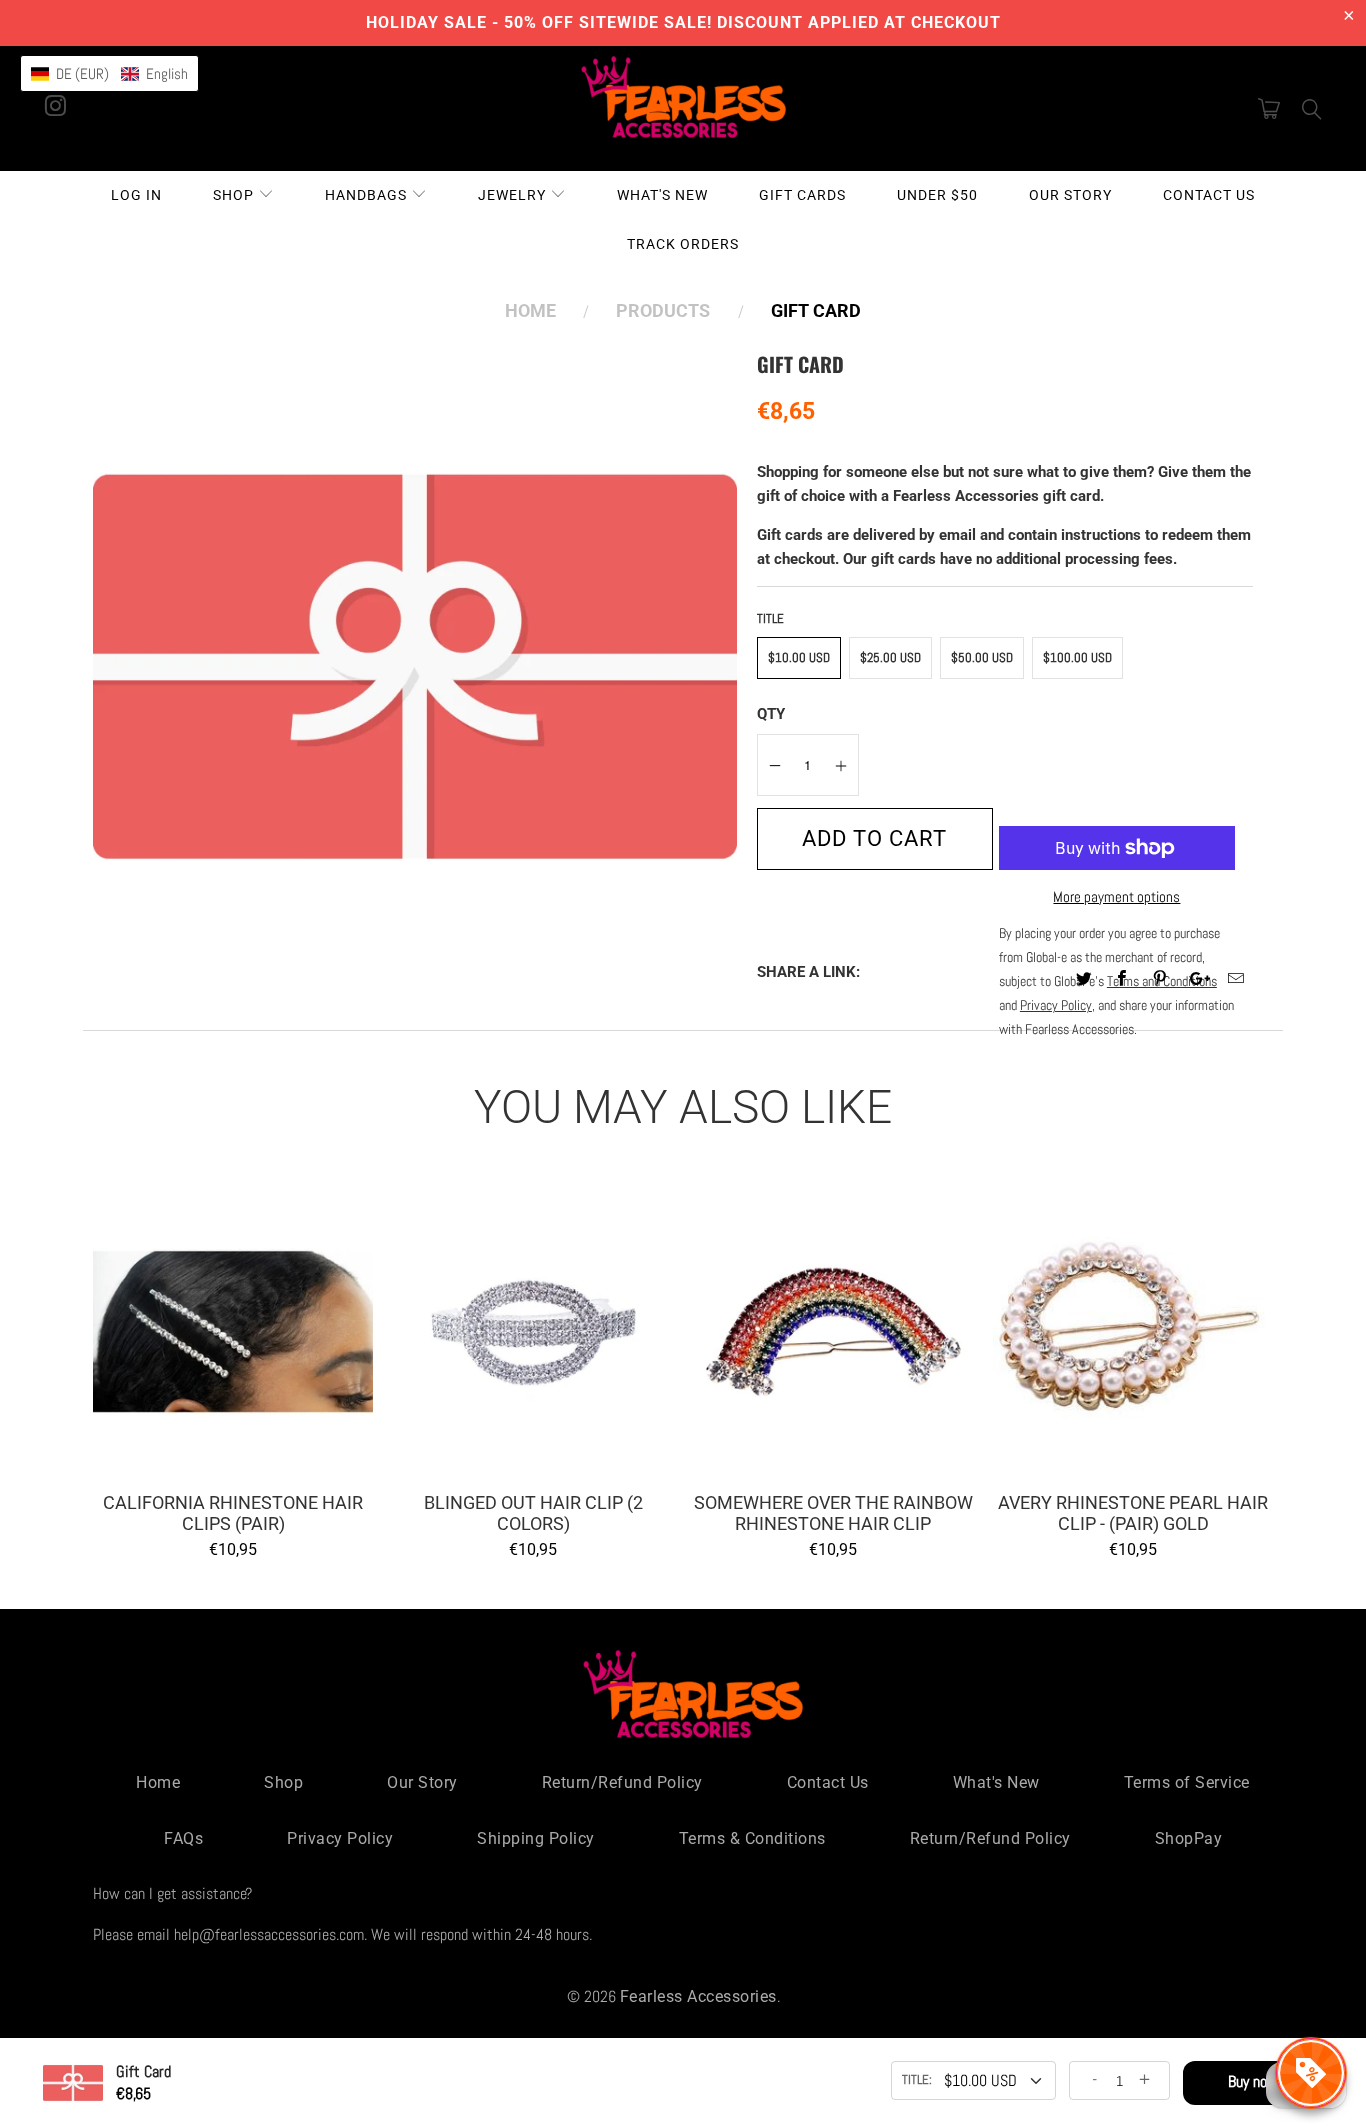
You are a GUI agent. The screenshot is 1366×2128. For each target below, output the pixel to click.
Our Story (422, 1782)
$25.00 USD (890, 657)
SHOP (235, 195)
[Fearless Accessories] (683, 107)
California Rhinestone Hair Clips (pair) (233, 1332)
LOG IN (136, 195)
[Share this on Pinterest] (1160, 980)
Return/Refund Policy (622, 1782)
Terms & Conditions (752, 1838)
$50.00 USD (982, 657)
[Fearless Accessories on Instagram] (56, 99)
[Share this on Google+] (1198, 980)
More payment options (1116, 896)
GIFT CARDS (802, 195)
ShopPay (1189, 1838)
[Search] (1312, 109)
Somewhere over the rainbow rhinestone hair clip (833, 1332)
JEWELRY (514, 195)
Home (158, 1782)
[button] (109, 73)
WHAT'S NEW (662, 195)
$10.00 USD (799, 657)
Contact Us (828, 1782)
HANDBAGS (368, 195)
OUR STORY (1070, 195)
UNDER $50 (937, 195)
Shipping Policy (536, 1838)
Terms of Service (1187, 1782)
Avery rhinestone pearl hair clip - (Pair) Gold (1133, 1332)
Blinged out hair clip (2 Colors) (533, 1332)
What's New (996, 1782)
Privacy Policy (340, 1838)
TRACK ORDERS (683, 244)
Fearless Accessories (698, 1996)
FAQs (183, 1838)
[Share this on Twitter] (1084, 980)
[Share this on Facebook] (1122, 980)
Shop (283, 1782)
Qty (771, 714)
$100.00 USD (1077, 657)
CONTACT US (1209, 195)
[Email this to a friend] (1236, 980)
